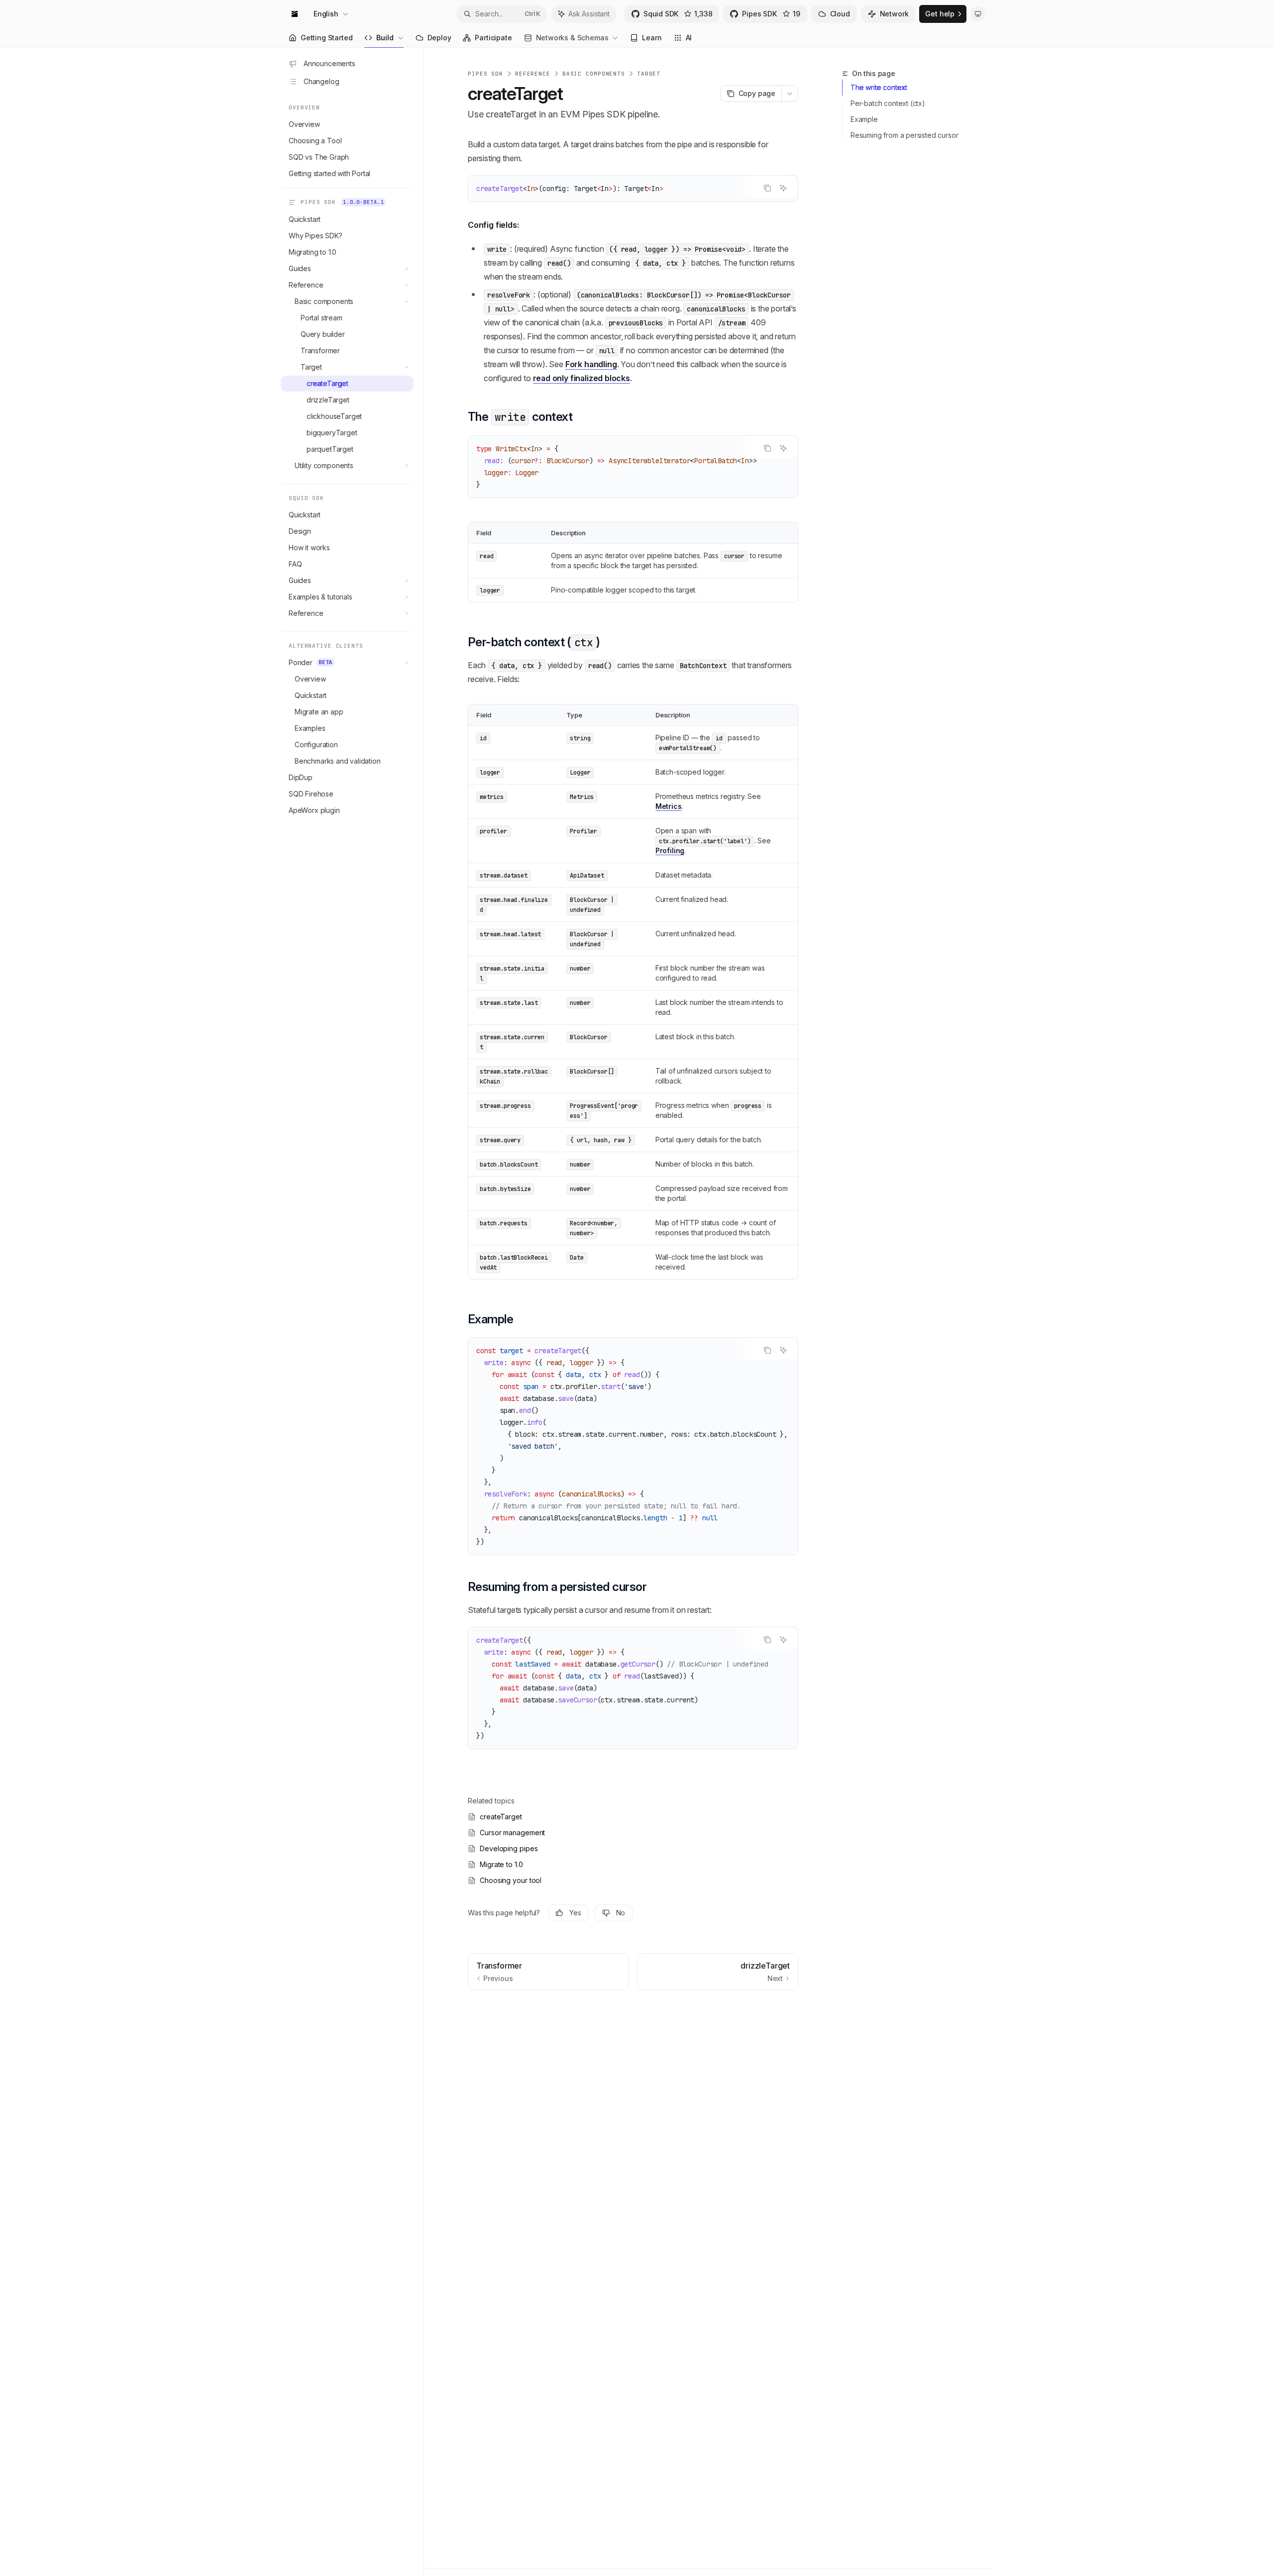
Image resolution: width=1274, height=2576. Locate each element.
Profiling (670, 850)
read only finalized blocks (582, 378)
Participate (493, 38)
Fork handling (591, 364)
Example (864, 119)
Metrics (669, 806)
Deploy (439, 38)
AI (689, 38)
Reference (533, 74)
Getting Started (326, 38)
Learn (652, 38)
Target (649, 74)
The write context (879, 87)
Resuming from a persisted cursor (904, 135)
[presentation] (633, 467)
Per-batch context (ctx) (888, 103)
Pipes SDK (485, 74)
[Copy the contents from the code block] (767, 188)
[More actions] (790, 94)
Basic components (594, 74)
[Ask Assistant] (783, 188)
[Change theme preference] (978, 14)
